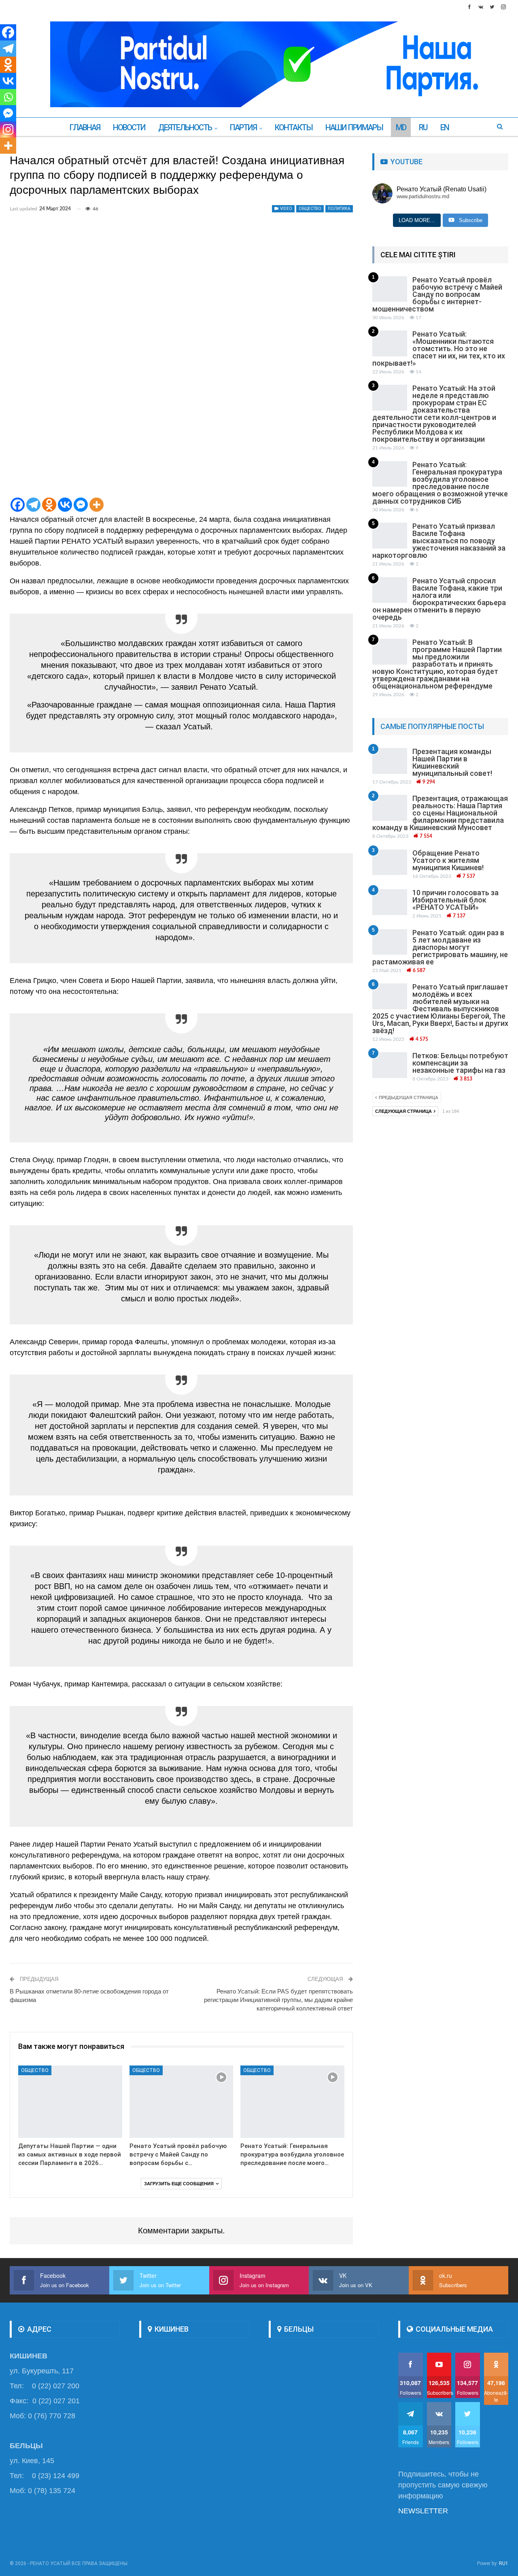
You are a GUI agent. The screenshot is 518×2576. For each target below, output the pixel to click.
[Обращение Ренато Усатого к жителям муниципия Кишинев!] (390, 862)
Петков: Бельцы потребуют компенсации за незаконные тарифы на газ (460, 1063)
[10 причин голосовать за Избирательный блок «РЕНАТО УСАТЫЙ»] (390, 902)
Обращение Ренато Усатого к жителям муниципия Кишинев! (448, 860)
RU (423, 127)
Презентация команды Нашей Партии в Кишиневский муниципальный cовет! (452, 762)
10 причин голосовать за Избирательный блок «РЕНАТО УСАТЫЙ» (455, 900)
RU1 (504, 2563)
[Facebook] (18, 505)
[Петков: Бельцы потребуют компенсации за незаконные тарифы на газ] (390, 1065)
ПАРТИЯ (243, 127)
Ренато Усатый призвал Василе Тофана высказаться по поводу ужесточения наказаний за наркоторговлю (439, 541)
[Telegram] (33, 505)
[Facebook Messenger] (81, 505)
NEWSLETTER (423, 2511)
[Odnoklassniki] (49, 505)
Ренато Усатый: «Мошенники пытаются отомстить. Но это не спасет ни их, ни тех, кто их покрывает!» (439, 348)
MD (401, 127)
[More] (97, 505)
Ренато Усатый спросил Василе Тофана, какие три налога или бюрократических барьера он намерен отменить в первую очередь (439, 599)
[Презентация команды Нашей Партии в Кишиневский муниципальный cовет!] (390, 761)
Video (286, 209)
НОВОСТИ (129, 127)
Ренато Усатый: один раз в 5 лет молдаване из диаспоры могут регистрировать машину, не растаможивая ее (440, 947)
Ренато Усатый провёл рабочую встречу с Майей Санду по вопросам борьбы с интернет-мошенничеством (437, 294)
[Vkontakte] (65, 505)
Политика (339, 209)
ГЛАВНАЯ (85, 127)
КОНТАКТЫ (293, 127)
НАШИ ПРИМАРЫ (354, 127)
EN (445, 127)
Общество (310, 209)
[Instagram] (8, 129)
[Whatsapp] (8, 97)
